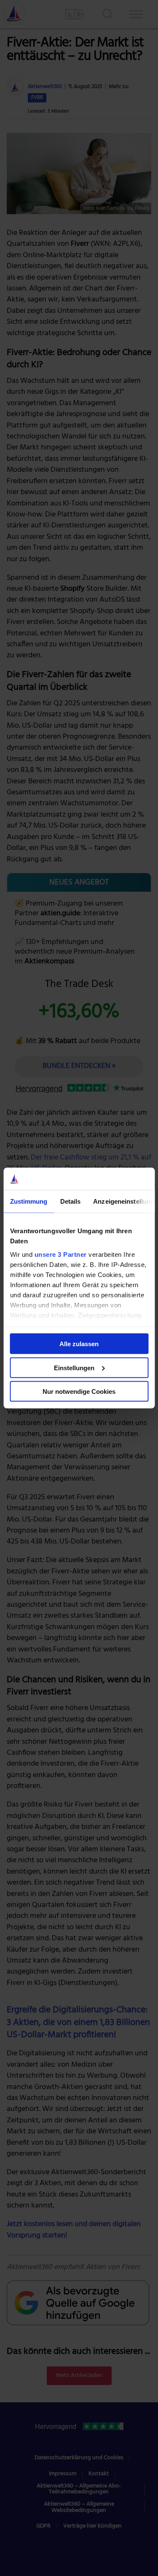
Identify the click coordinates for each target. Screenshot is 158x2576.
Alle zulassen (79, 1344)
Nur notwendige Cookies (79, 1392)
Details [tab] (70, 1201)
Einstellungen (74, 1367)
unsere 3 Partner (60, 1254)
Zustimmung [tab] (28, 1201)
